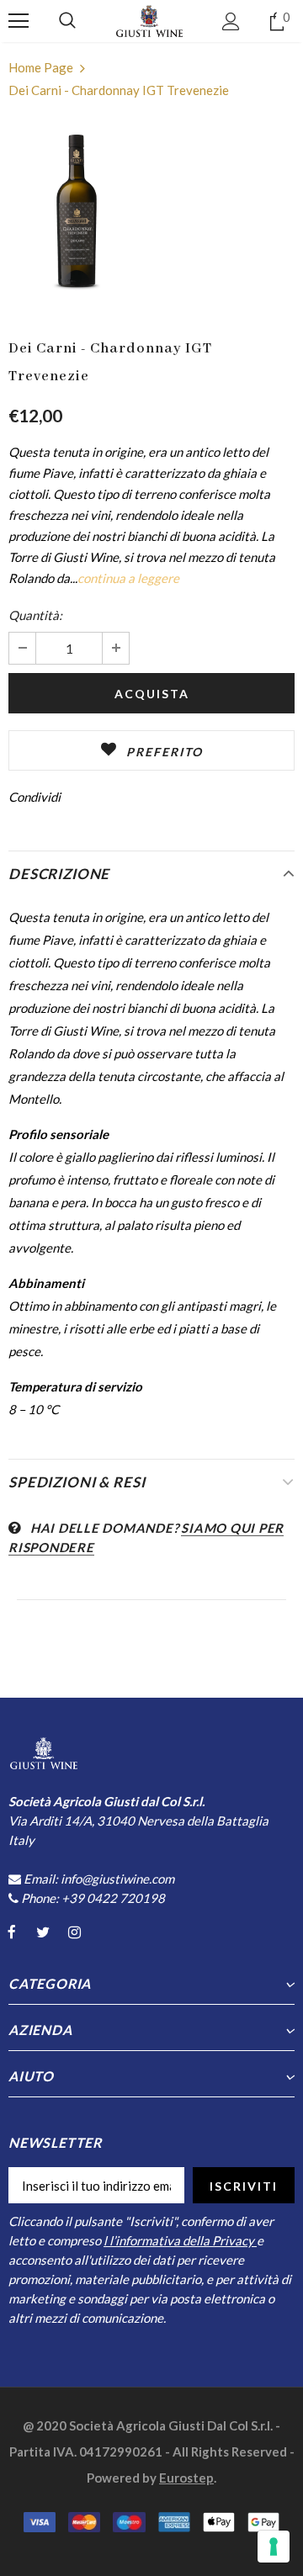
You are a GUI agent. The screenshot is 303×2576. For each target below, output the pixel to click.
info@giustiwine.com (117, 1879)
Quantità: (35, 615)
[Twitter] (43, 1932)
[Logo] (150, 21)
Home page (41, 67)
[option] (78, 214)
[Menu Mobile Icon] (19, 21)
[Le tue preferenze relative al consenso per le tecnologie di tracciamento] (274, 2547)
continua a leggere (128, 578)
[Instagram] (74, 1932)
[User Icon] (231, 21)
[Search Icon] (67, 21)
